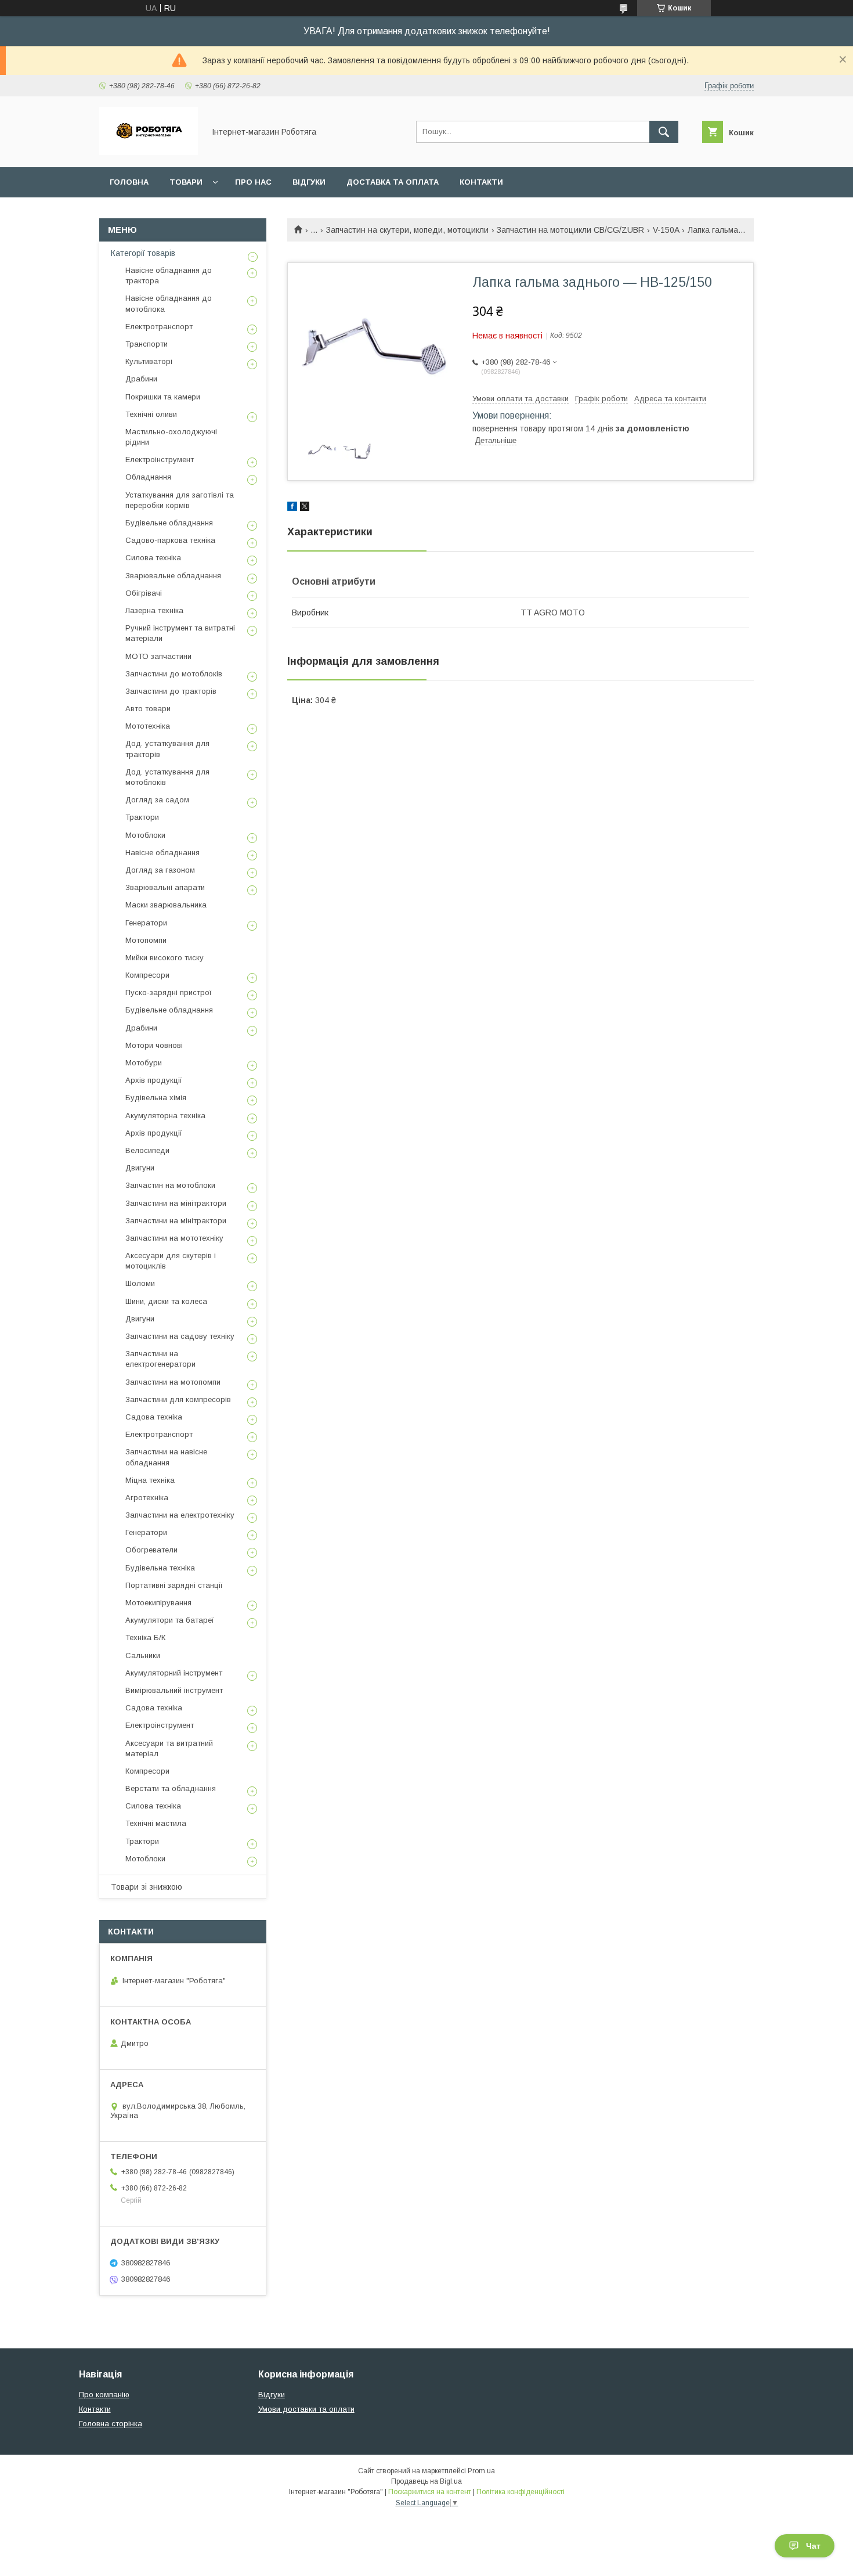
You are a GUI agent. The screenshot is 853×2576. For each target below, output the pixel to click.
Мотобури (144, 1063)
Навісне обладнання (162, 853)
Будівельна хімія (156, 1098)
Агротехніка (147, 1498)
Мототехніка (148, 726)
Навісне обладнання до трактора (169, 275)
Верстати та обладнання (171, 1788)
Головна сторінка (111, 2424)
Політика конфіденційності (521, 2492)
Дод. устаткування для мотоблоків (167, 777)
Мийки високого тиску (165, 958)
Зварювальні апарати (165, 887)
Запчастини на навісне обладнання (166, 1457)
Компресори (147, 975)
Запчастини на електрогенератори (160, 1359)
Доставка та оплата (393, 182)
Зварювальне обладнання (173, 576)
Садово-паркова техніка (170, 540)
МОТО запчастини (158, 656)
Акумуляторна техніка (165, 1116)
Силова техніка (153, 558)
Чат (813, 2546)
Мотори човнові (154, 1045)
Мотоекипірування (158, 1603)
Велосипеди (147, 1150)
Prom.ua (481, 2471)
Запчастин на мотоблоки (170, 1185)
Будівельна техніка (160, 1568)
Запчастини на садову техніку (180, 1336)
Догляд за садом (157, 800)
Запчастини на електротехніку (180, 1515)
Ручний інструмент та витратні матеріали (180, 633)
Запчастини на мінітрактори (176, 1203)
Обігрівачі (144, 593)
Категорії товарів (143, 253)
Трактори (142, 817)
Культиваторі (149, 361)
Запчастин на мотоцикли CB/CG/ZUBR (570, 230)
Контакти (481, 182)
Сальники (143, 1656)
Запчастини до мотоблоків (174, 674)
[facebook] (292, 508)
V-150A (666, 230)
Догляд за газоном (160, 870)
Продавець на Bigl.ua (426, 2481)
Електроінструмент (160, 460)
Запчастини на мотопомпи (173, 1382)
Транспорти (147, 344)
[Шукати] (664, 132)
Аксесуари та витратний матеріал (169, 1748)
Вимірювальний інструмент (174, 1690)
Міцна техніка (150, 1480)
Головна (129, 182)
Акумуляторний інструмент (174, 1673)
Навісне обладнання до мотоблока (169, 303)
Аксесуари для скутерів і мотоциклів (171, 1261)
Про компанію (104, 2395)
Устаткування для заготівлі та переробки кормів (180, 500)
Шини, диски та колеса (166, 1301)
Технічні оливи (151, 414)
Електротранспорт (159, 327)
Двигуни (140, 1168)
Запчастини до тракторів (171, 691)
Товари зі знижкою (147, 1887)
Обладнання (148, 477)
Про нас (253, 182)
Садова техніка (154, 1417)
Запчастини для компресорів (178, 1399)
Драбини (141, 379)
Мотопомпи (146, 940)
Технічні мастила (156, 1823)
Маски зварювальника (166, 905)
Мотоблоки (145, 835)
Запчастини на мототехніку (174, 1238)
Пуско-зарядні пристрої (169, 992)
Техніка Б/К (145, 1638)
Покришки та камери (163, 397)
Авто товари (148, 709)
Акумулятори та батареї (170, 1620)
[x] (305, 508)
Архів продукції (154, 1080)
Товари (186, 182)
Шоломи (140, 1283)
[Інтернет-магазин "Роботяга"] (149, 152)
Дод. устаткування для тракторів (167, 749)
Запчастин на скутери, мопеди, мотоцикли (407, 230)
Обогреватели (151, 1550)
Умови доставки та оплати (306, 2409)
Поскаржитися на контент (430, 2492)
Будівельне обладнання (169, 523)
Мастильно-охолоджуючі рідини (171, 437)
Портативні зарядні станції (174, 1585)
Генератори (146, 923)
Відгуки (309, 182)
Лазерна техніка (154, 610)
